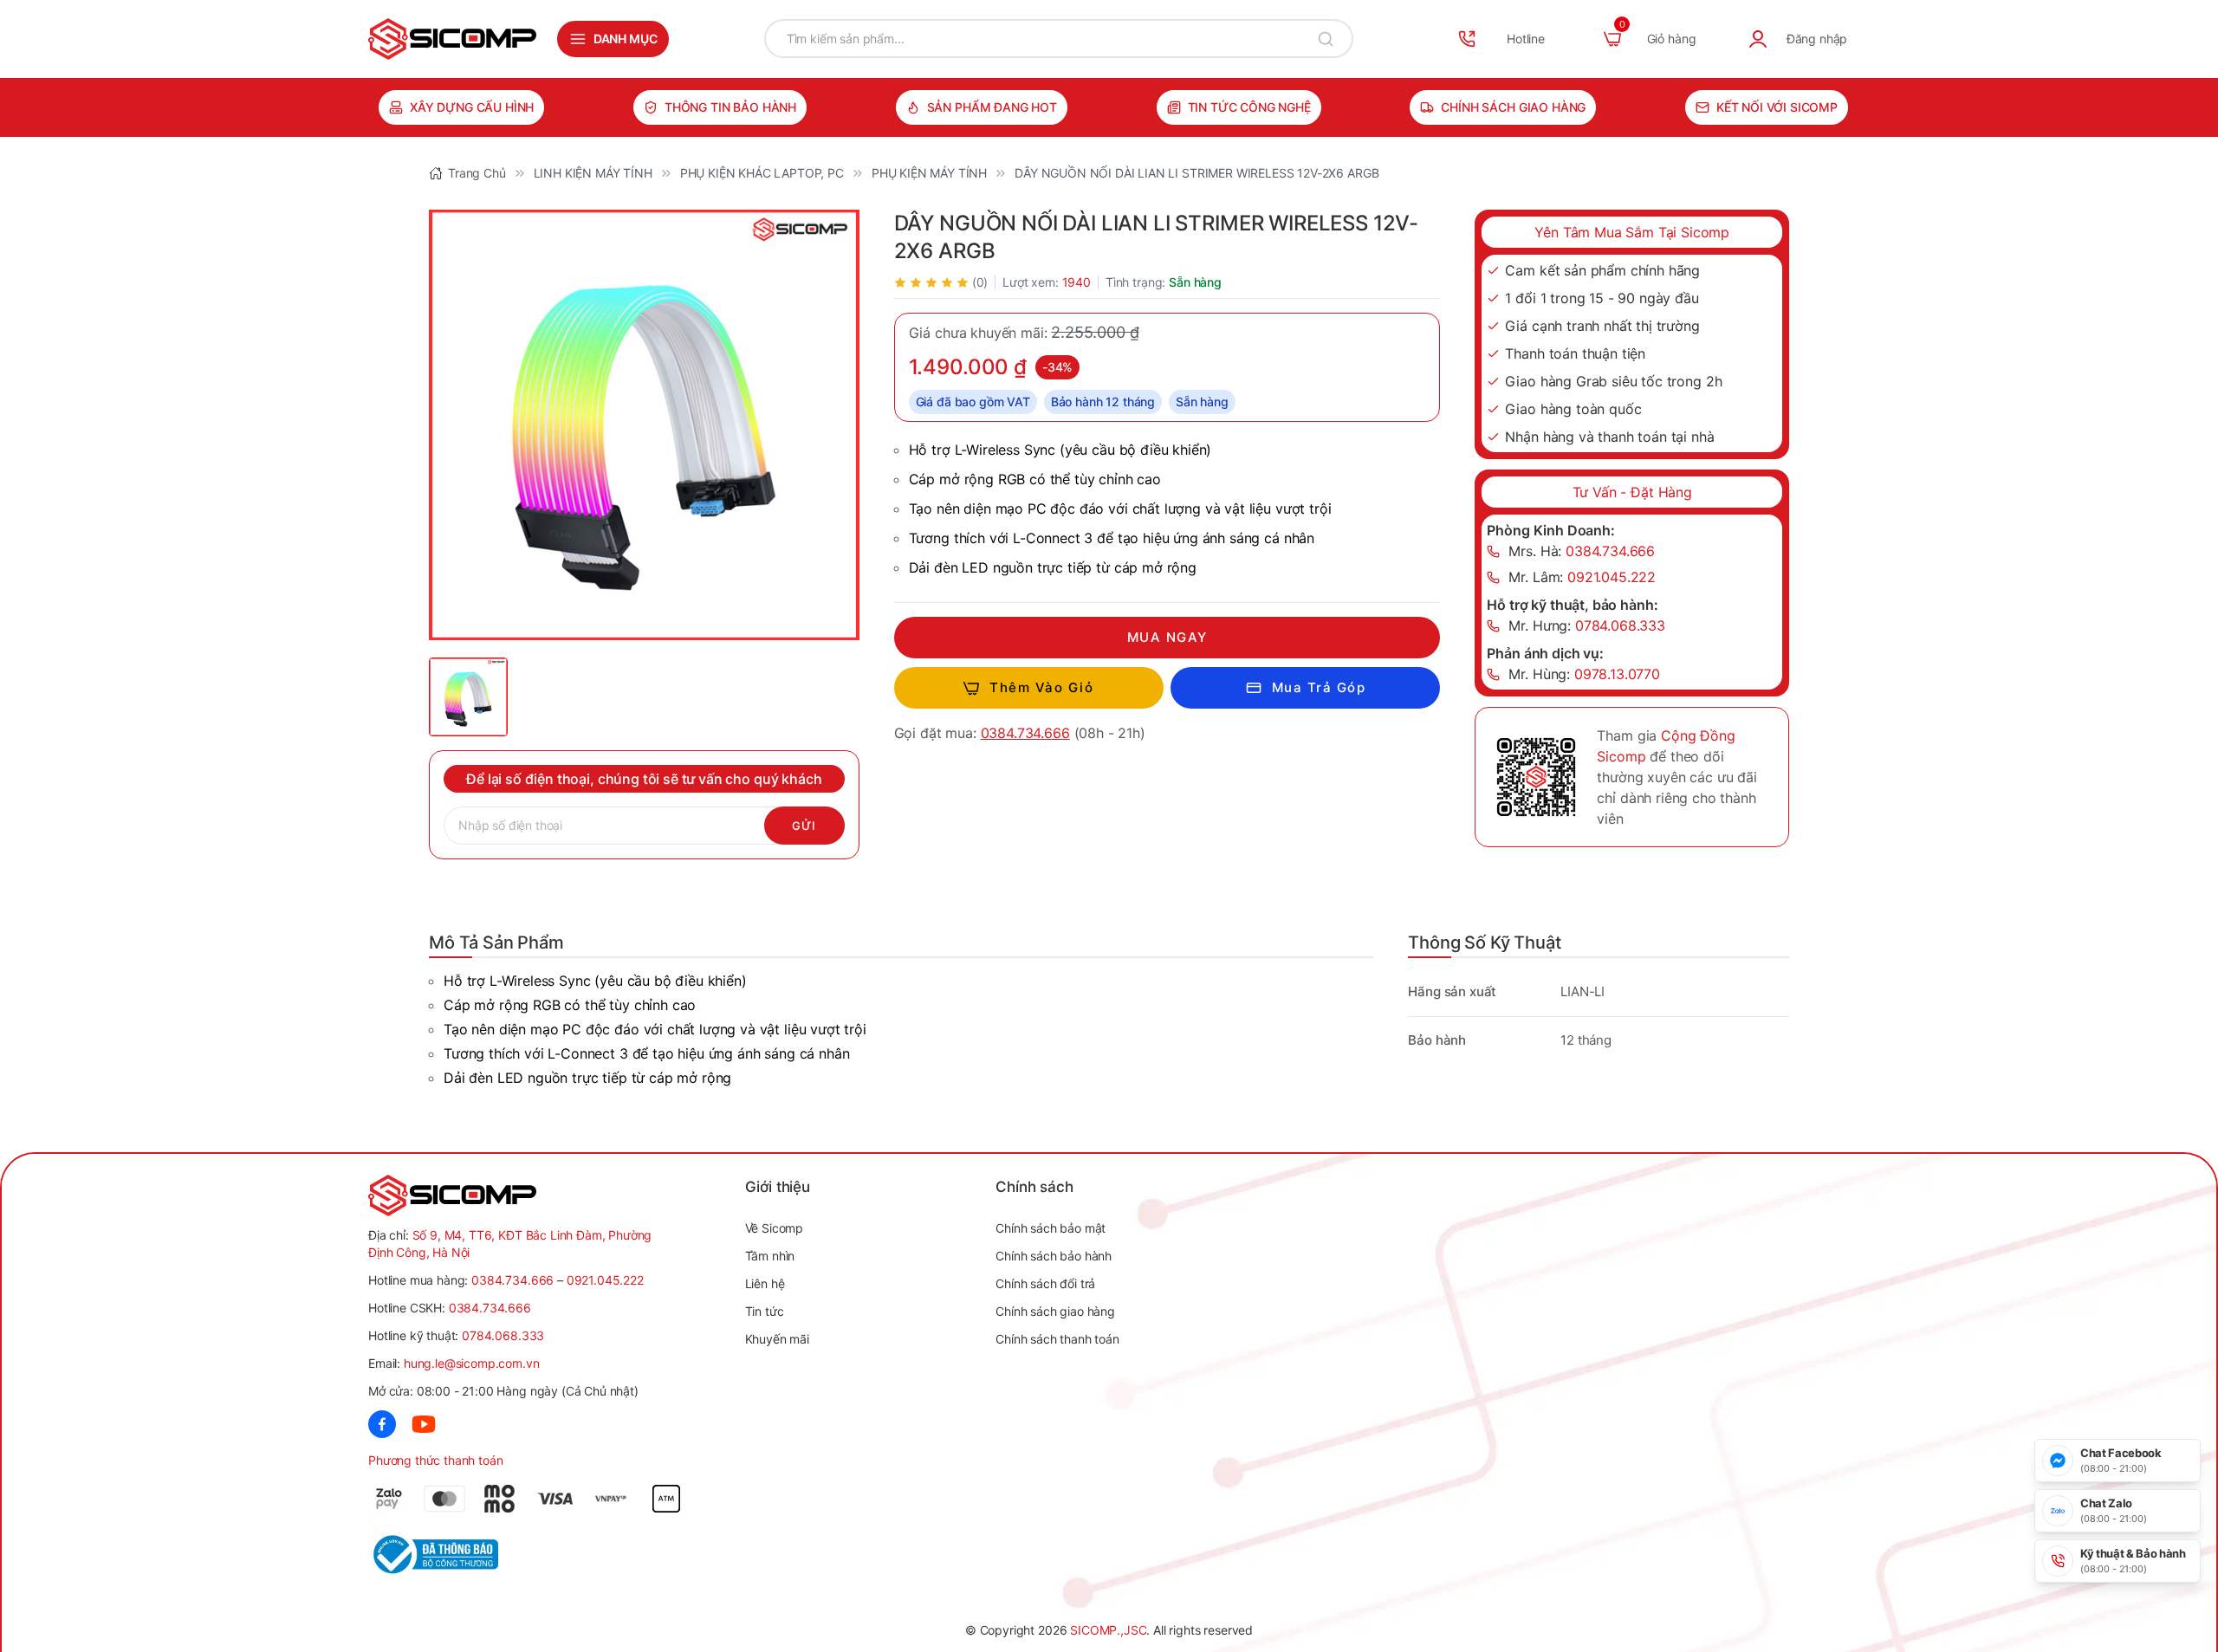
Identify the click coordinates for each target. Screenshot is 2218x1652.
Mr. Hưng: (1587, 625)
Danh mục (626, 39)
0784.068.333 (503, 1335)
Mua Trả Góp (1319, 687)
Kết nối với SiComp (1777, 107)
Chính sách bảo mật (1051, 1228)
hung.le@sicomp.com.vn (472, 1363)
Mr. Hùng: (1584, 674)
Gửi (804, 826)
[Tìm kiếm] (1326, 39)
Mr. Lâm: (1582, 577)
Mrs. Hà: (1582, 551)
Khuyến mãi (777, 1339)
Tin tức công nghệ (1249, 107)
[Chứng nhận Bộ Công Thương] (456, 1555)
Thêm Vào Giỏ (1041, 687)
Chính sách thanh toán (1057, 1339)
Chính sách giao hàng (1513, 107)
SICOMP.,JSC (1108, 1630)
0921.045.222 (605, 1280)
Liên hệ (765, 1283)
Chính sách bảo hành (1054, 1256)
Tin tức (765, 1311)
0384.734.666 (1025, 733)
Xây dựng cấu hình (472, 107)
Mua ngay (1167, 637)
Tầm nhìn (770, 1256)
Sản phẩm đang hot (992, 107)
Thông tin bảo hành (730, 107)
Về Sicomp (775, 1228)
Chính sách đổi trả (1045, 1283)
